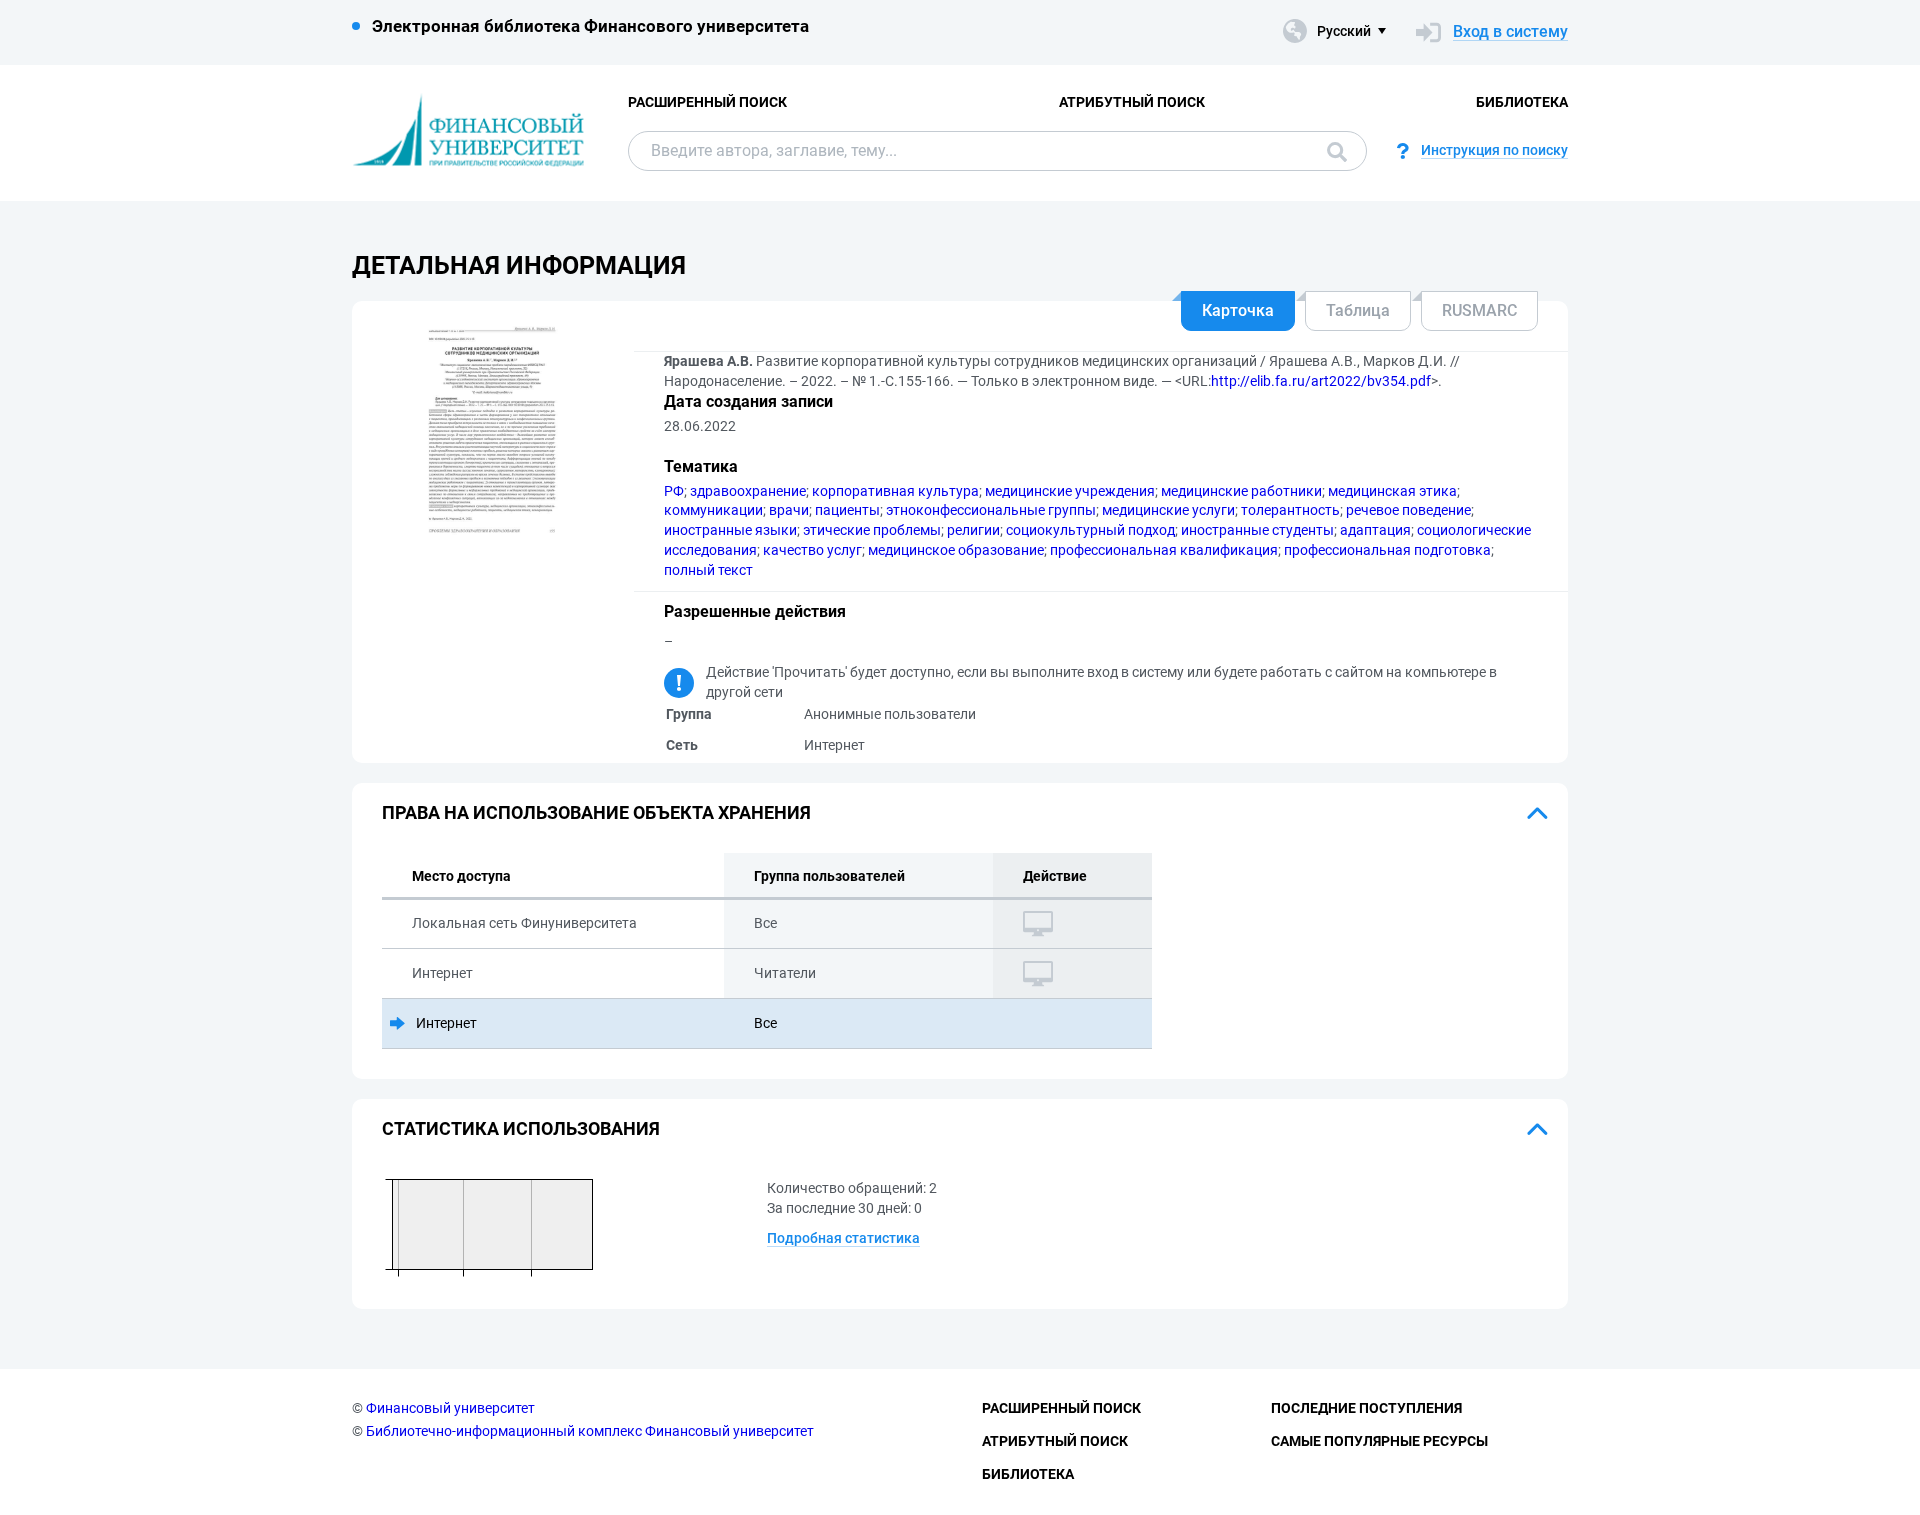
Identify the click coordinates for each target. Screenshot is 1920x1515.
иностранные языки (730, 530)
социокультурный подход (1090, 530)
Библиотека (1522, 102)
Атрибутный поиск (1132, 102)
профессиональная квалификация (1164, 550)
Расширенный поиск (707, 102)
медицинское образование (956, 550)
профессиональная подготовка (1387, 550)
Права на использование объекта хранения (596, 812)
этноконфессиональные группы (991, 510)
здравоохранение (748, 491)
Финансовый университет (450, 1408)
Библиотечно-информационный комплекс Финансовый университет (590, 1431)
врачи (789, 510)
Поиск (1332, 151)
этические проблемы (872, 530)
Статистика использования (521, 1128)
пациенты (847, 510)
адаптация (1375, 530)
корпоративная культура (895, 491)
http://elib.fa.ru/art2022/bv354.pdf (1321, 381)
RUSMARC (1479, 310)
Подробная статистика (843, 1238)
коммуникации (713, 510)
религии (973, 530)
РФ (674, 491)
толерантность (1290, 510)
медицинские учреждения (1070, 491)
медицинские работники (1241, 491)
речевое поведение (1408, 510)
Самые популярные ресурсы (1379, 1441)
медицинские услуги (1168, 510)
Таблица (1358, 310)
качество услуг (812, 550)
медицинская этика (1392, 491)
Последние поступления (1366, 1408)
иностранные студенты (1257, 530)
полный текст (708, 570)
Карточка (1238, 310)
